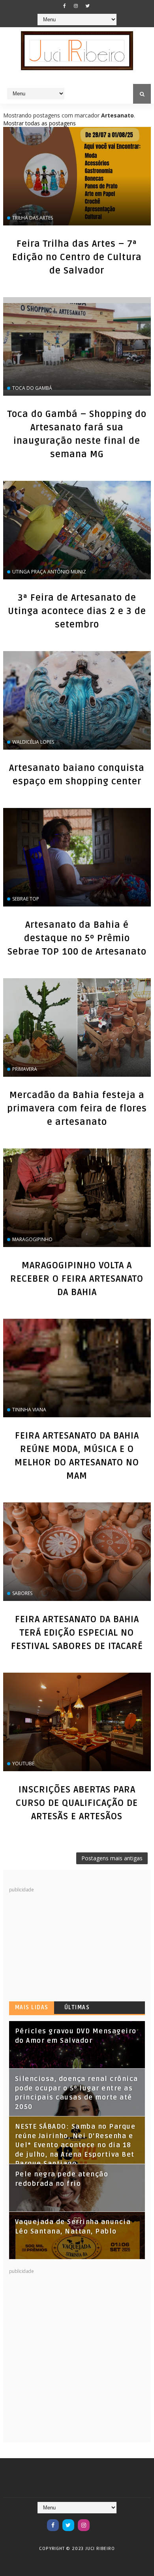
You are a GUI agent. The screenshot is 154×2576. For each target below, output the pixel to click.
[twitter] (87, 6)
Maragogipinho (32, 1239)
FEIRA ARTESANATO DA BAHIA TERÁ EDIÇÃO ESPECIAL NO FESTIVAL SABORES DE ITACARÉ (77, 1633)
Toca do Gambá (32, 388)
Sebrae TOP (26, 899)
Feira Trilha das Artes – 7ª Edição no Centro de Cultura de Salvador (77, 257)
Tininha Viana (29, 1410)
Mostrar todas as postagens (39, 123)
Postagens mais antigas (112, 1858)
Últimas (77, 2007)
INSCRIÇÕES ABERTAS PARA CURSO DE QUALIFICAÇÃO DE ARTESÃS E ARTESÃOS (77, 1803)
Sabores (22, 1593)
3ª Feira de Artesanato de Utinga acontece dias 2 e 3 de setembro (77, 611)
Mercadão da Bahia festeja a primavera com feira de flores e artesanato (77, 1109)
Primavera (25, 1069)
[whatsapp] (99, 2521)
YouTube (23, 1764)
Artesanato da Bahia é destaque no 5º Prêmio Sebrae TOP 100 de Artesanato (77, 938)
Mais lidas (32, 2007)
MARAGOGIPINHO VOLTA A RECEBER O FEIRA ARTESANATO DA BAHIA (77, 1279)
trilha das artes (33, 218)
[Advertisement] (68, 1943)
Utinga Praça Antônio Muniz (49, 572)
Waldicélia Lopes (33, 742)
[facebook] (64, 6)
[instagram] (76, 6)
